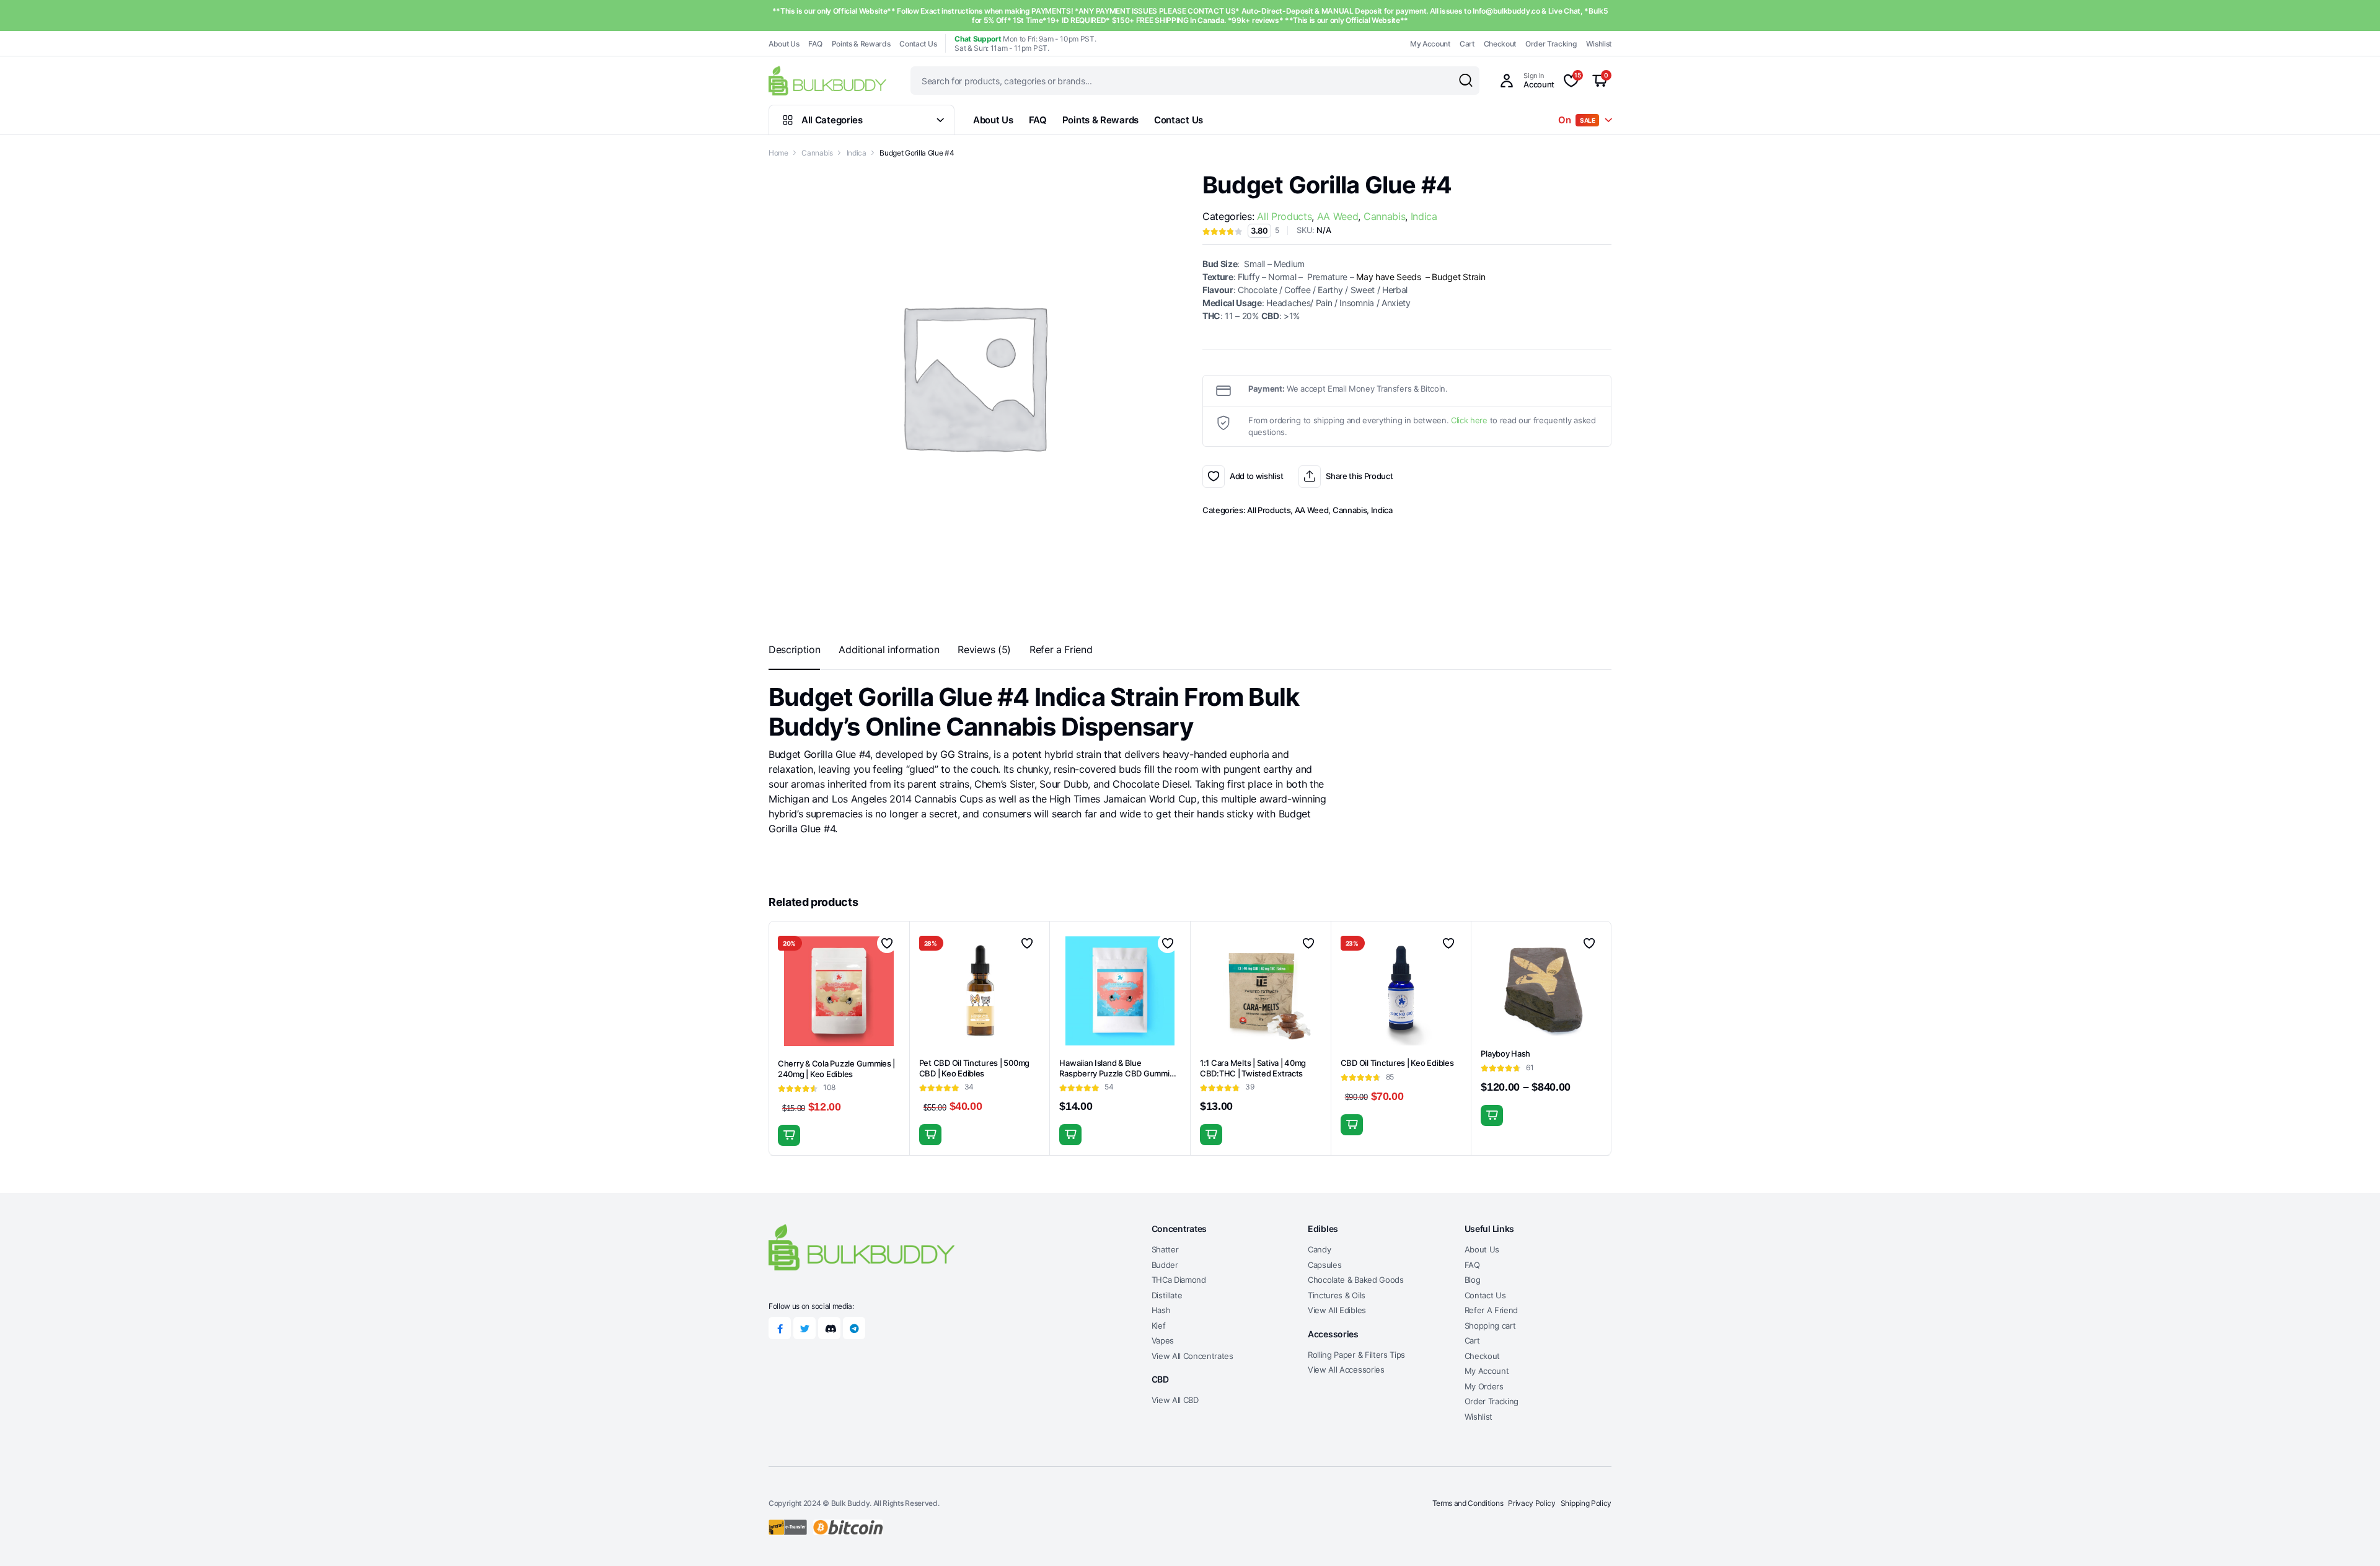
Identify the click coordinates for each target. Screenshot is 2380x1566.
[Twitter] (804, 1328)
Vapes (1163, 1340)
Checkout (1500, 44)
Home (778, 153)
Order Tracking (1551, 44)
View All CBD (1175, 1400)
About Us (784, 44)
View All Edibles (1337, 1310)
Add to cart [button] (789, 1135)
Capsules (1324, 1265)
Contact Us (918, 44)
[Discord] (829, 1328)
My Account (1430, 44)
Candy (1319, 1249)
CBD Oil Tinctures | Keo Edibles (1397, 1063)
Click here (1469, 420)
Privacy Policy (1532, 1503)
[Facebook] (780, 1328)
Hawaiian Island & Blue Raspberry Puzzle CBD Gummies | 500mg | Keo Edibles (1119, 1073)
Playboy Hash (1505, 1054)
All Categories (832, 120)
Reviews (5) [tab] (984, 649)
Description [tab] (794, 649)
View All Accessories (1346, 1370)
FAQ (815, 44)
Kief (1159, 1326)
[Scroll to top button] (2352, 1538)
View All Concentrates (1192, 1356)
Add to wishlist (1214, 477)
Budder (1165, 1265)
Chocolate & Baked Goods (1356, 1280)
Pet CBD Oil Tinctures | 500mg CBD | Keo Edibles (974, 1068)
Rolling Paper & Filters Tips (1356, 1355)
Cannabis (817, 153)
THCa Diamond (1179, 1280)
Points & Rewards (861, 44)
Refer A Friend (1492, 1310)
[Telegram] (854, 1328)
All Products (1284, 216)
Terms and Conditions (1468, 1503)
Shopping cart (1490, 1326)
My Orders (1484, 1386)
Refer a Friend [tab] (1061, 649)
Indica (857, 153)
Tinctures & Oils (1337, 1295)
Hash (1161, 1310)
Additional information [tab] (889, 649)
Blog (1473, 1280)
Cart (1467, 44)
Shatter (1165, 1249)
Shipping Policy (1586, 1503)
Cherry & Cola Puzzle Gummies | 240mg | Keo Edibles (836, 1069)
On (1577, 120)
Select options (1352, 1125)
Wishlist (1599, 44)
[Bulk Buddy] (827, 80)
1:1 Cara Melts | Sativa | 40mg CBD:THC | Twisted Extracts (1253, 1068)
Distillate (1167, 1295)
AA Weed (1338, 216)
